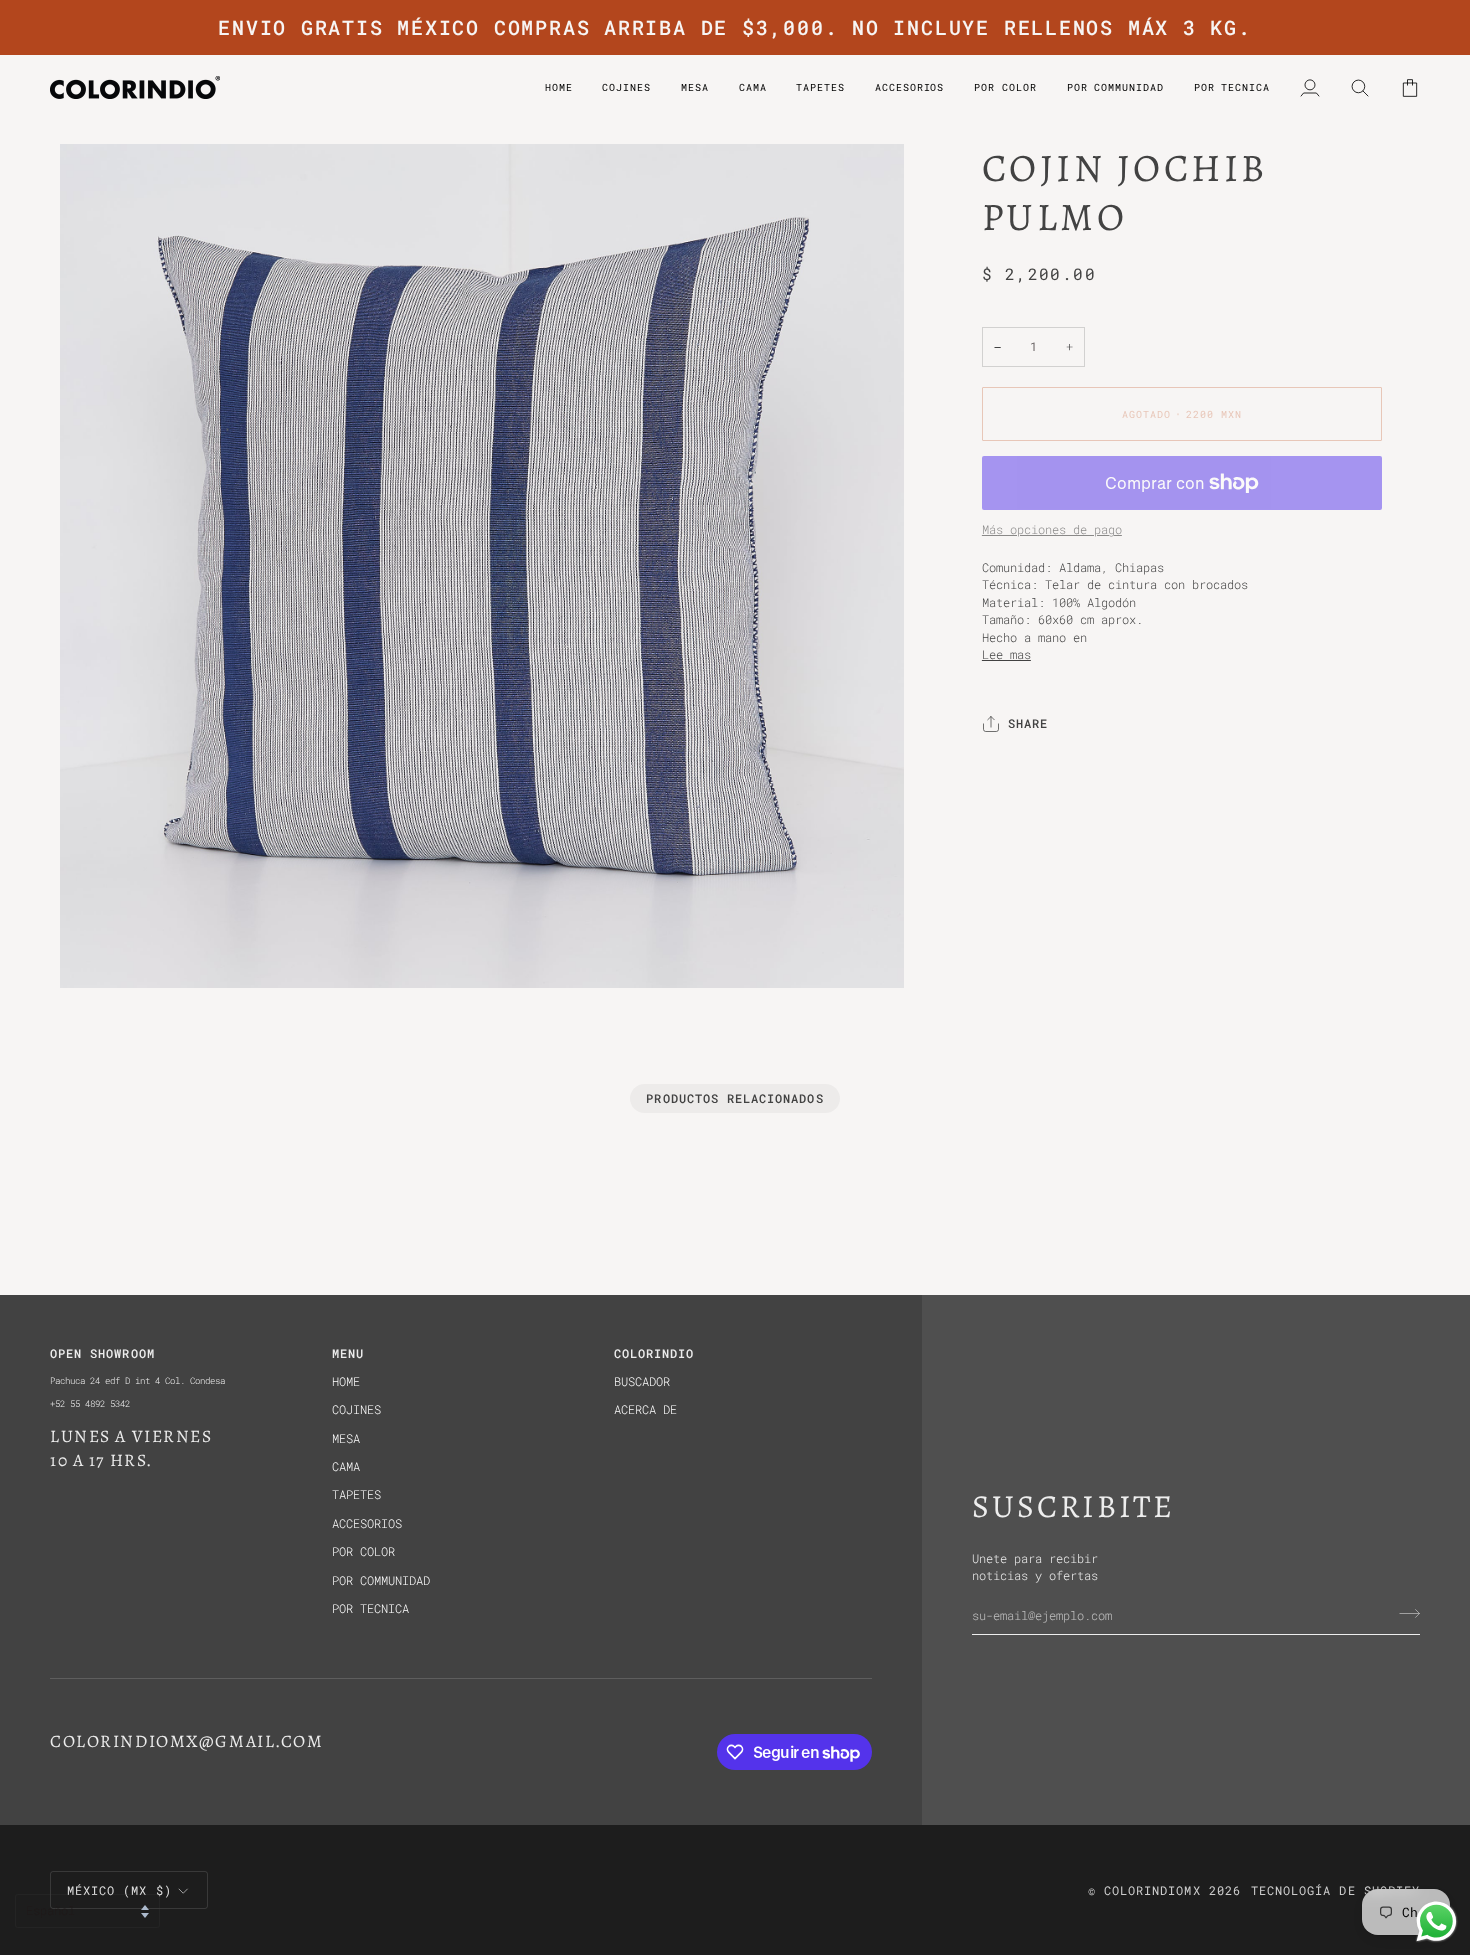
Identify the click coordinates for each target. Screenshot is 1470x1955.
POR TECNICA (370, 1608)
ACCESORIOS (367, 1523)
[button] (1005, 87)
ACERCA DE (645, 1409)
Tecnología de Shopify (1335, 1890)
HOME (346, 1381)
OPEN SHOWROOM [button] (102, 1353)
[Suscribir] (1403, 1613)
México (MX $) (119, 1890)
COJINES (356, 1409)
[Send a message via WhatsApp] (1436, 1921)
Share (1028, 724)
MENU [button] (348, 1353)
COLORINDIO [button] (654, 1353)
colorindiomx (1152, 1890)
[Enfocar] (97, 950)
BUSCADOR (642, 1381)
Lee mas (1006, 654)
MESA (346, 1438)
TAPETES (356, 1494)
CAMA (346, 1466)
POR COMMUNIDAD (381, 1580)
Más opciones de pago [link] (1052, 530)
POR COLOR (363, 1551)
